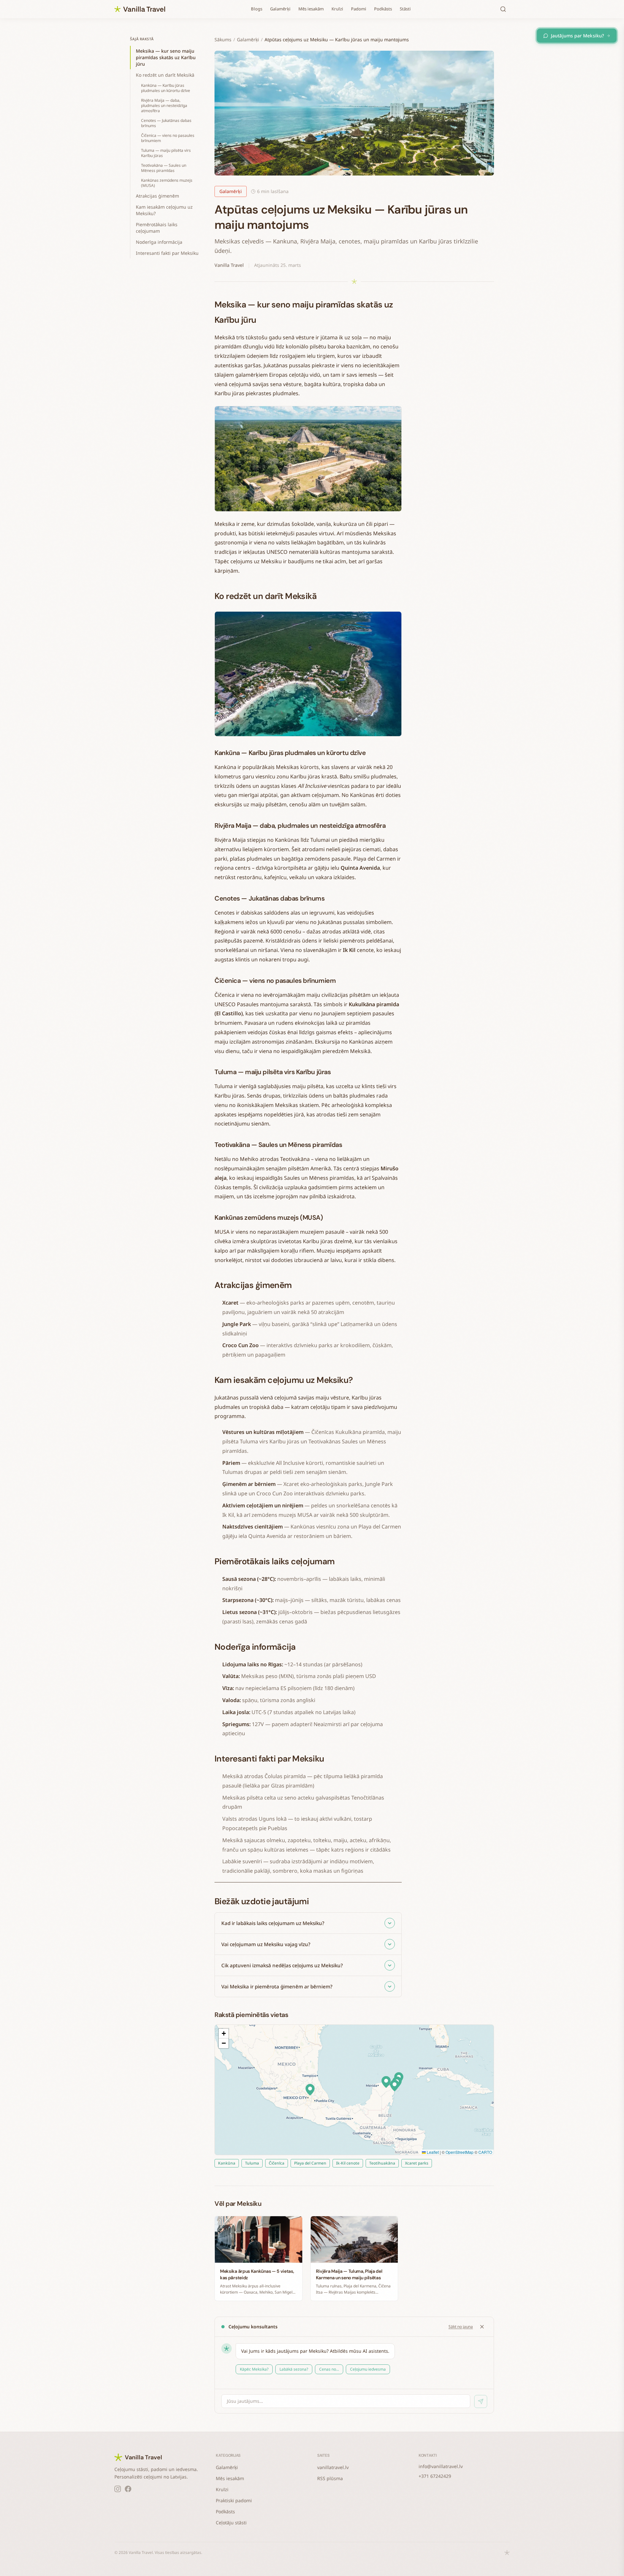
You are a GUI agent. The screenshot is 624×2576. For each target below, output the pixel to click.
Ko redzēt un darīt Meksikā (165, 75)
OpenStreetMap (460, 2152)
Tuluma (252, 2163)
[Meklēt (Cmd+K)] (503, 9)
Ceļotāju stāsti (231, 2523)
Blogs (257, 9)
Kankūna (227, 2163)
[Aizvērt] (482, 2327)
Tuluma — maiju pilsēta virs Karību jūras (166, 153)
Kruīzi (337, 9)
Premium (322, 2369)
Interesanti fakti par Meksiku (167, 253)
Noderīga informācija (159, 242)
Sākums (223, 39)
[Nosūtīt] (481, 2401)
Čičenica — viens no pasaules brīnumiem (168, 138)
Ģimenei (269, 2369)
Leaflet (432, 2152)
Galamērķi (280, 9)
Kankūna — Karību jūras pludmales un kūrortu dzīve (166, 88)
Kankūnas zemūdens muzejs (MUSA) (167, 183)
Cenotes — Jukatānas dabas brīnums (166, 123)
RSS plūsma (330, 2478)
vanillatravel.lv (333, 2467)
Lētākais (295, 2369)
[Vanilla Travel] (140, 9)
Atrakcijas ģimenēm (157, 196)
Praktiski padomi (234, 2500)
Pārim (245, 2369)
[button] (395, 2086)
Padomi (359, 9)
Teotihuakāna (382, 2163)
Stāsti (405, 9)
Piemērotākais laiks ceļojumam (157, 228)
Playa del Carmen (310, 2163)
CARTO (485, 2152)
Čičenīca (277, 2163)
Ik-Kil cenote (348, 2163)
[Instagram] (118, 2489)
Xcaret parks (417, 2163)
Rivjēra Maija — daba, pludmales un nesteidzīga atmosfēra (164, 105)
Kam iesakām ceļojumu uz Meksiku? (164, 210)
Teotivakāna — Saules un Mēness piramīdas (164, 168)
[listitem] (308, 1923)
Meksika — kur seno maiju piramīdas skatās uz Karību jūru (166, 57)
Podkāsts (383, 9)
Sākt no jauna (461, 2327)
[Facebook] (128, 2489)
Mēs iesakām (311, 9)
